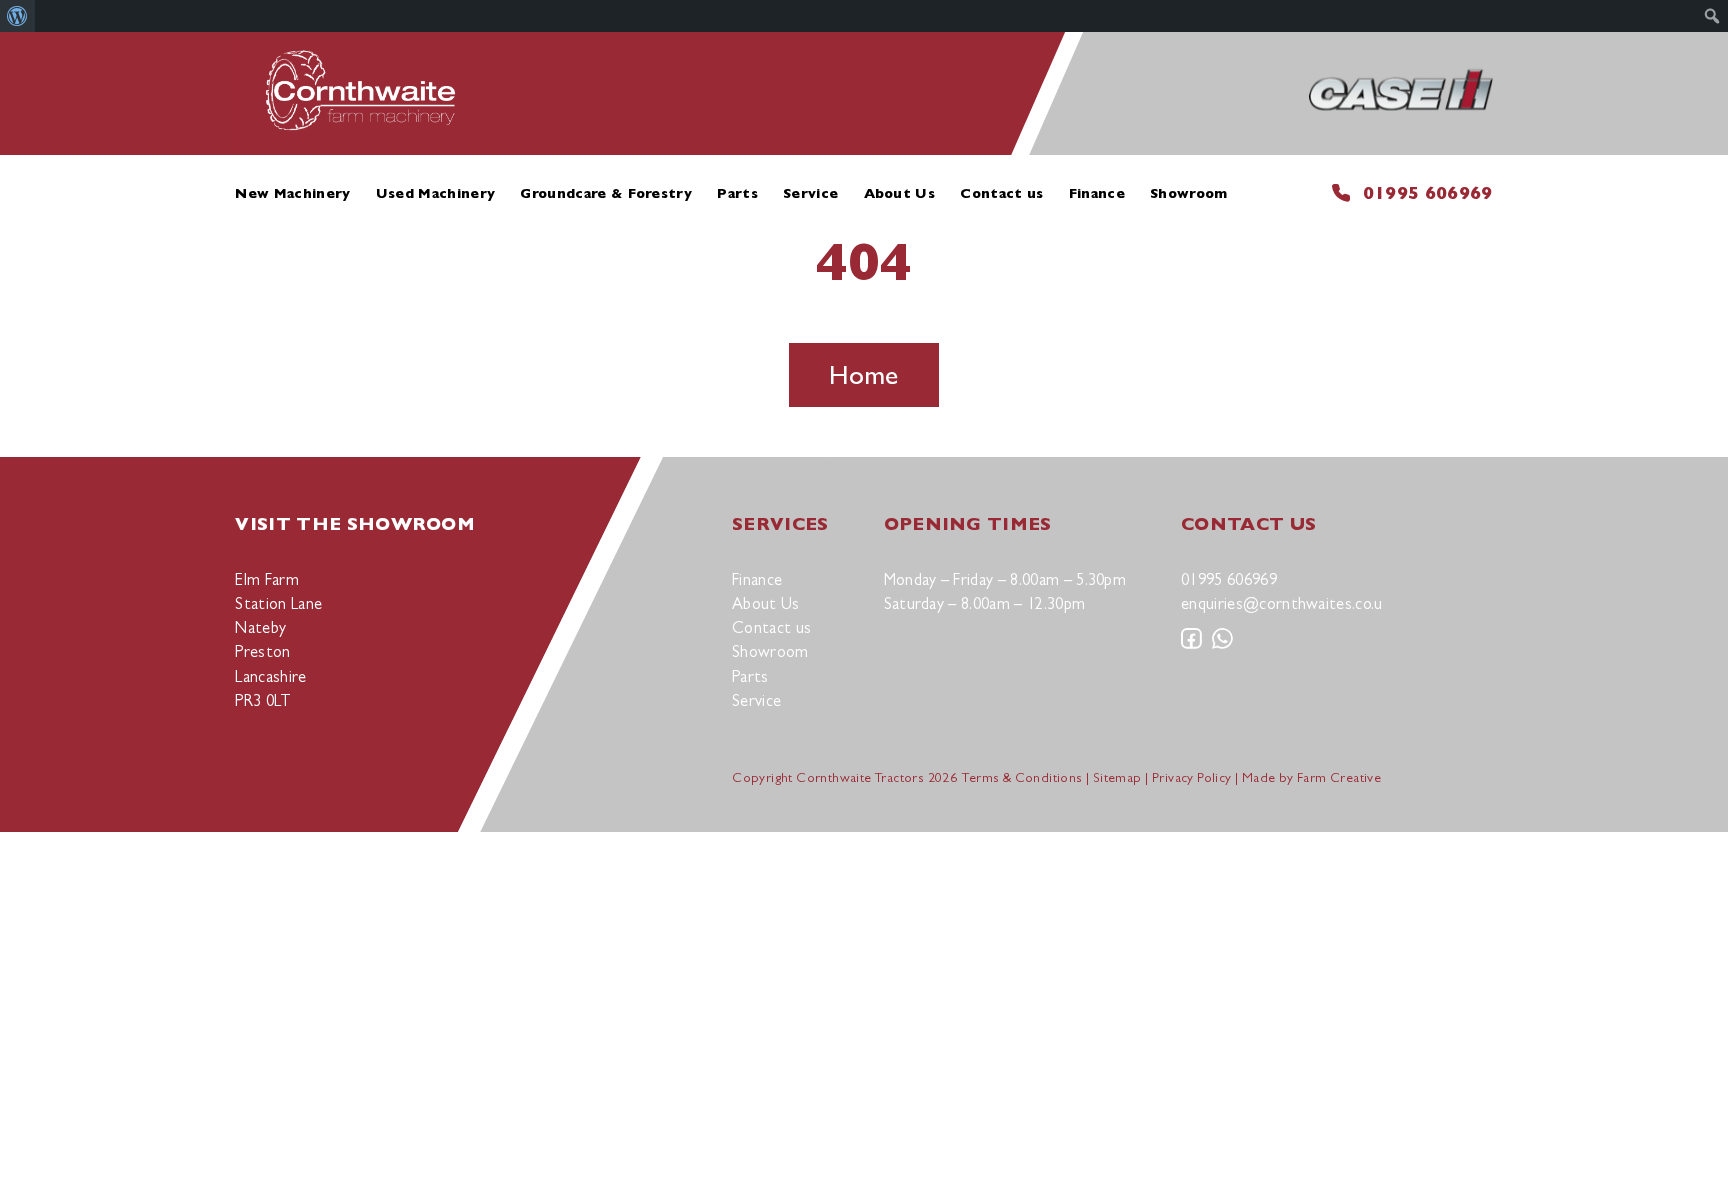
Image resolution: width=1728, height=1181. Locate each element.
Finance (1097, 193)
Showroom (1189, 193)
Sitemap (1117, 777)
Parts (737, 193)
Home (863, 374)
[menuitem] (17, 16)
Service (810, 193)
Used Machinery (435, 193)
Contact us (1001, 193)
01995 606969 (1428, 192)
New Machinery (292, 193)
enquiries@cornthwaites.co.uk (1285, 603)
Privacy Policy (1192, 777)
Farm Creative (1339, 777)
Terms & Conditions (1022, 777)
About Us (900, 193)
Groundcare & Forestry (606, 193)
